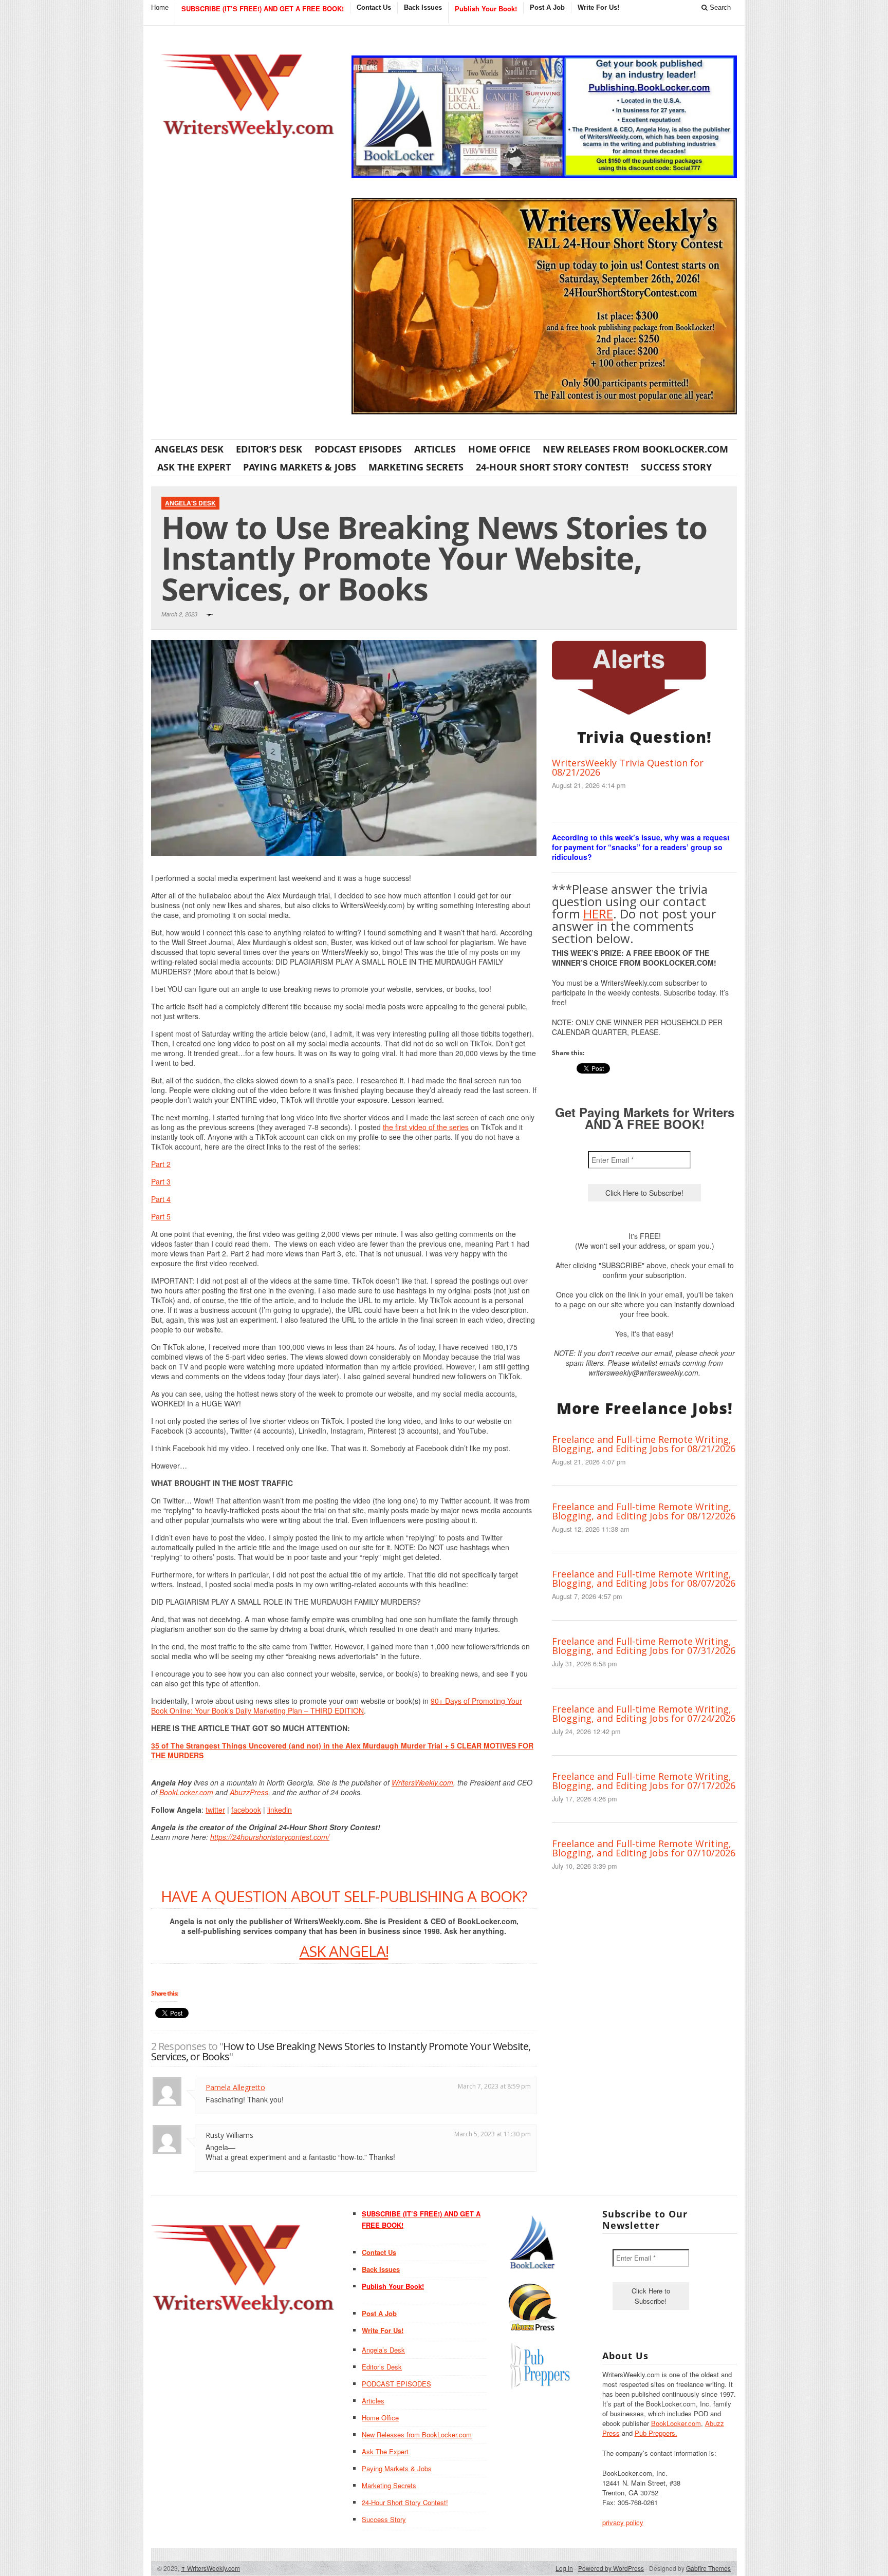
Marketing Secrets (416, 467)
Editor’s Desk (269, 449)
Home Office (499, 449)
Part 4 (161, 1199)
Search (719, 7)
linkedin (280, 1810)
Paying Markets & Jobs (300, 467)
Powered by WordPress (611, 2568)
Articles (435, 449)
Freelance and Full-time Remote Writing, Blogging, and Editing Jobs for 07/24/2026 (644, 1714)
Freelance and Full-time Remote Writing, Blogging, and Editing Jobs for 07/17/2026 (644, 1781)
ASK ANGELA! (344, 1951)
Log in (564, 2568)
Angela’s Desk (189, 449)
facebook (246, 1810)
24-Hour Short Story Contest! (552, 467)
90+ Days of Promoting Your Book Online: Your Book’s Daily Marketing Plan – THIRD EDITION (337, 1706)
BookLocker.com (186, 1792)
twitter (215, 1810)
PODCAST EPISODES (358, 449)
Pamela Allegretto (235, 2087)
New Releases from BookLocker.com (635, 449)
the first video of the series (426, 1127)
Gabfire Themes (708, 2568)
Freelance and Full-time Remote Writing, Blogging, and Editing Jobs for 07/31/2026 (644, 1646)
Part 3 (161, 1181)
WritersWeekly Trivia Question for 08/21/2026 (628, 767)
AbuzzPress (249, 1792)
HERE (598, 914)
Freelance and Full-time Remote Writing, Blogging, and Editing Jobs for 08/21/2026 (644, 1444)
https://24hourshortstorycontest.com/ (270, 1837)
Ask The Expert (194, 467)
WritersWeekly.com (422, 1782)
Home (160, 7)
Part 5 (161, 1216)
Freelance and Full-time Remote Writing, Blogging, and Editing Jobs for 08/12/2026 (644, 1511)
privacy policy (623, 2522)
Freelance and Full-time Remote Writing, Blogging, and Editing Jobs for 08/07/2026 (644, 1578)
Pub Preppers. (656, 2433)
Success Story (676, 467)
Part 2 (161, 1164)
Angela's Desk (190, 503)
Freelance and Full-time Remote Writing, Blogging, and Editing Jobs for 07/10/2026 (644, 1848)
